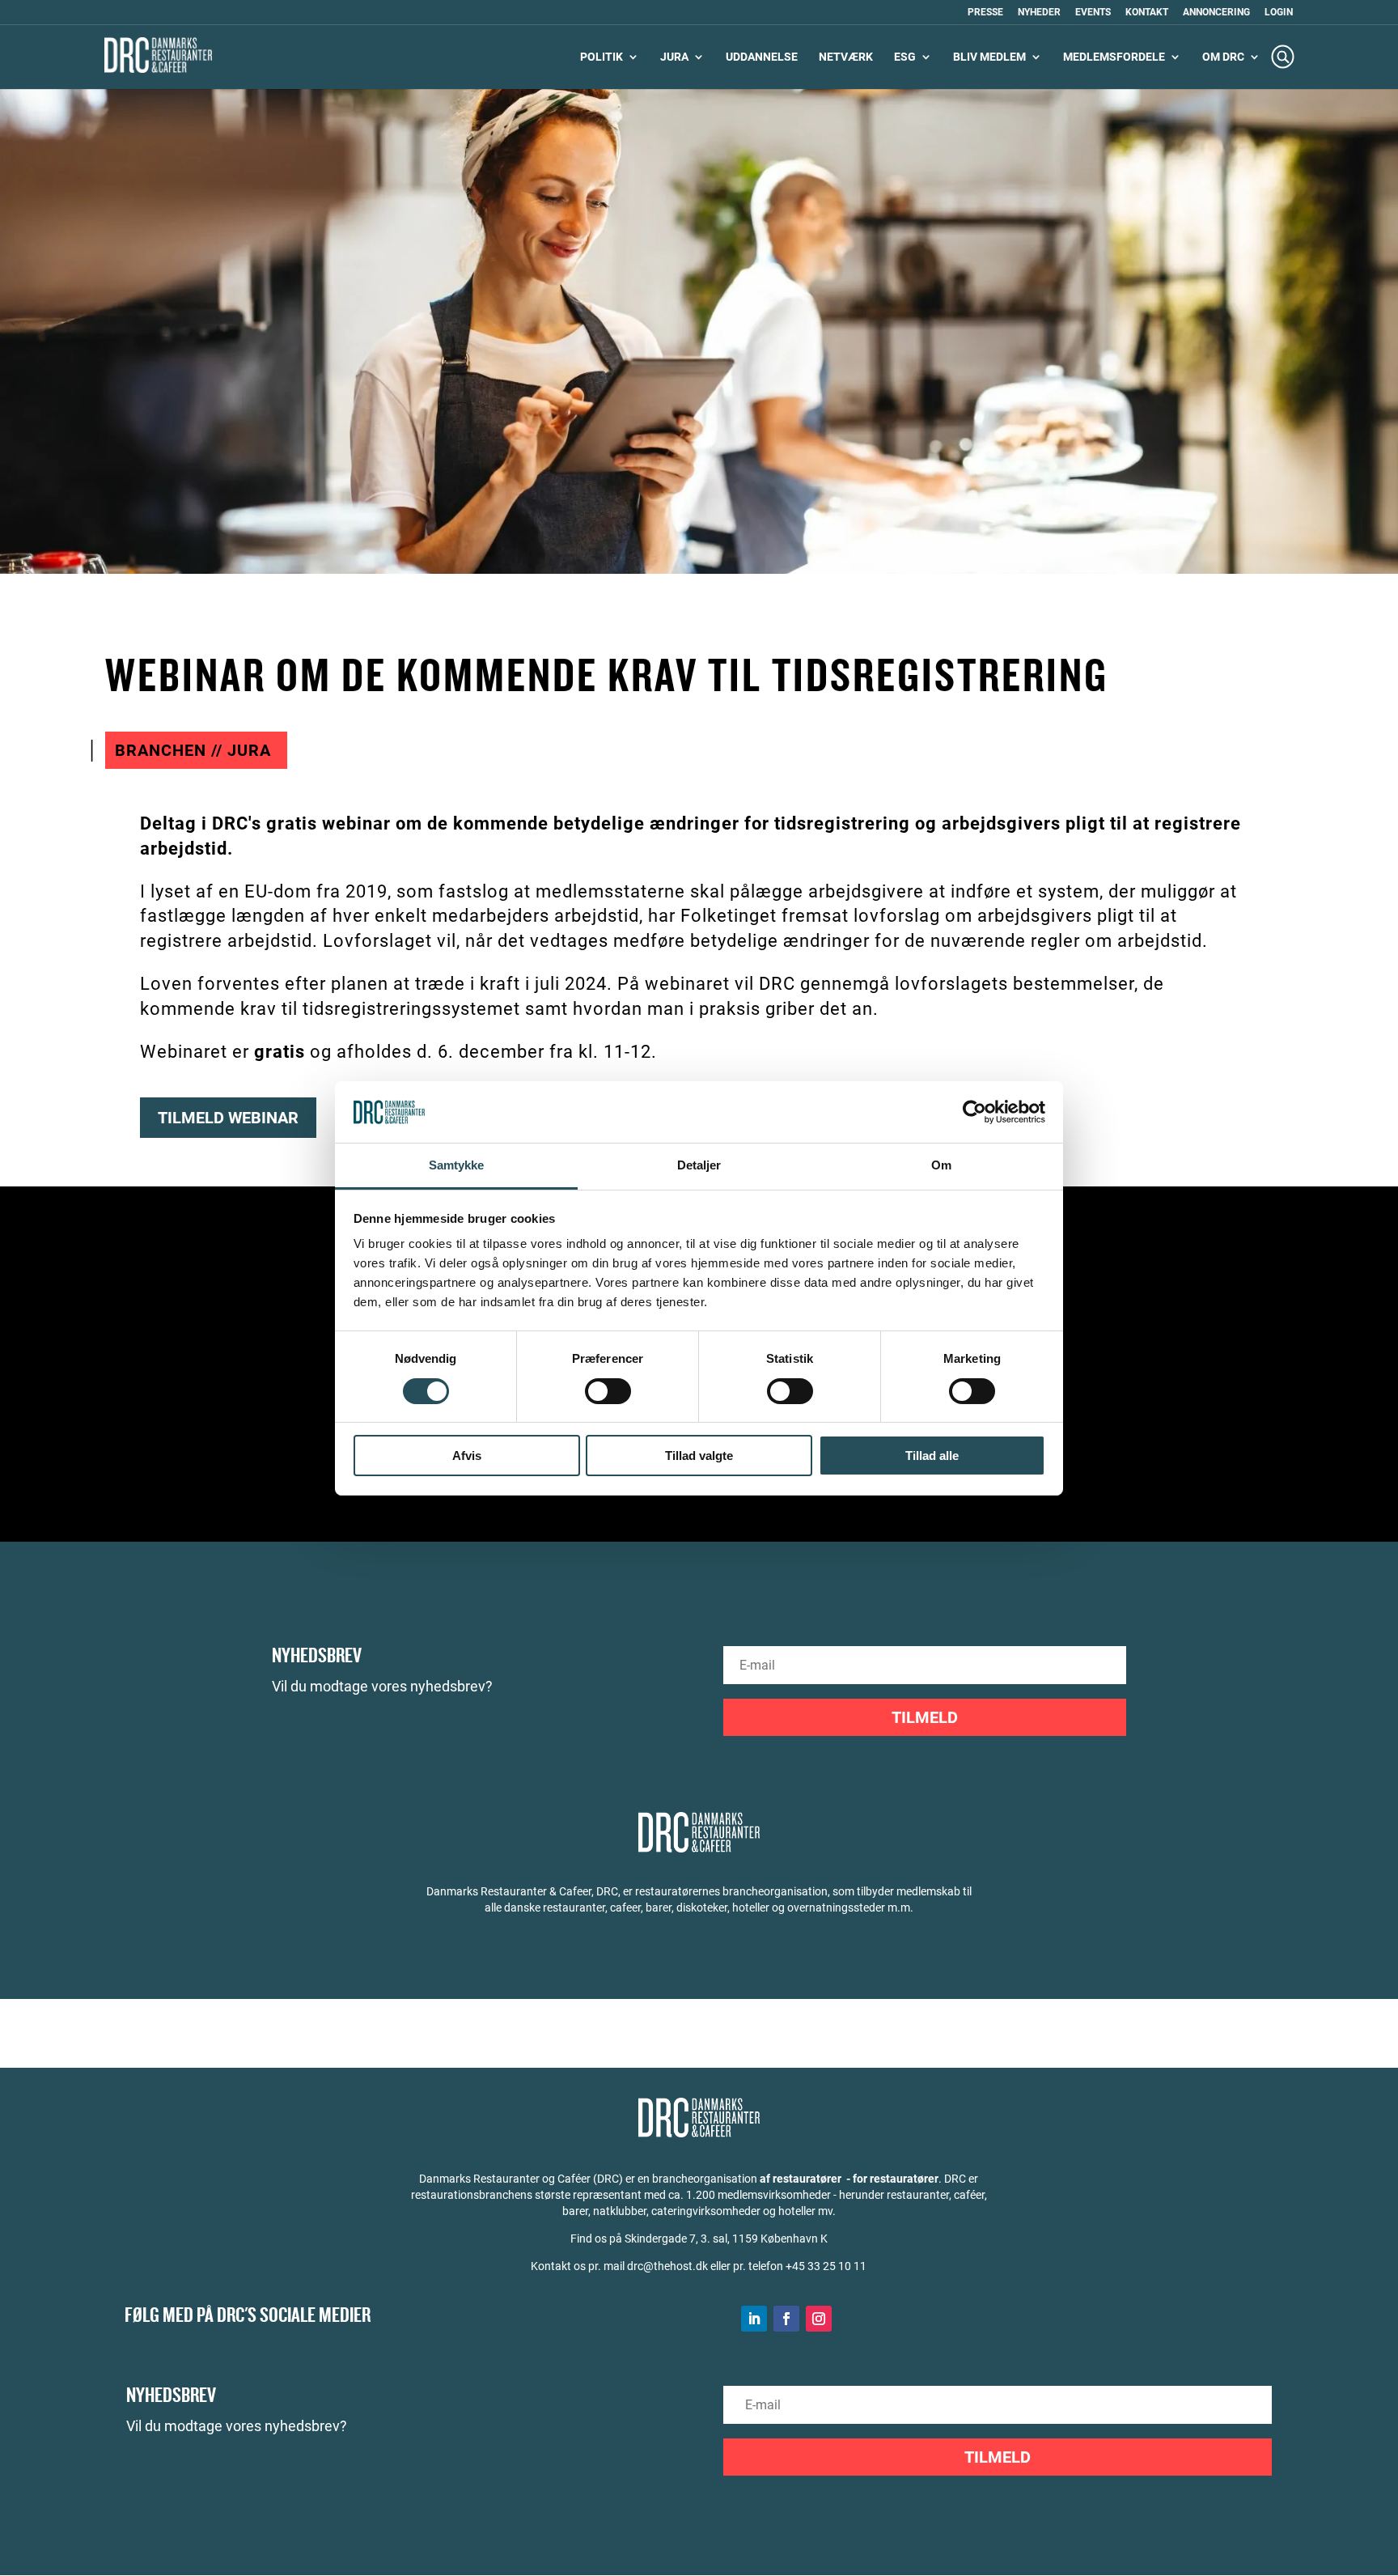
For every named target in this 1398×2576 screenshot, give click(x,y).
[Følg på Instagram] (819, 2319)
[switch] (608, 1391)
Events (1093, 13)
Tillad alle (932, 1456)
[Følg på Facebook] (786, 2319)
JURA (674, 57)
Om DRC (1223, 57)
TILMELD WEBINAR (228, 1118)
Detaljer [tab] (699, 1165)
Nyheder (1039, 13)
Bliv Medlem (989, 57)
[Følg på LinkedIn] (754, 2319)
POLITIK (602, 57)
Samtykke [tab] (457, 1165)
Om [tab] (941, 1165)
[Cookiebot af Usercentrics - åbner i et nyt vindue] (974, 1112)
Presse (985, 13)
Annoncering (1216, 13)
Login (1279, 13)
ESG (905, 57)
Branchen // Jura (193, 750)
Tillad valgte (699, 1456)
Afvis (467, 1456)
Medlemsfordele (1114, 57)
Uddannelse (762, 57)
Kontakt (1147, 13)
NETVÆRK (846, 57)
